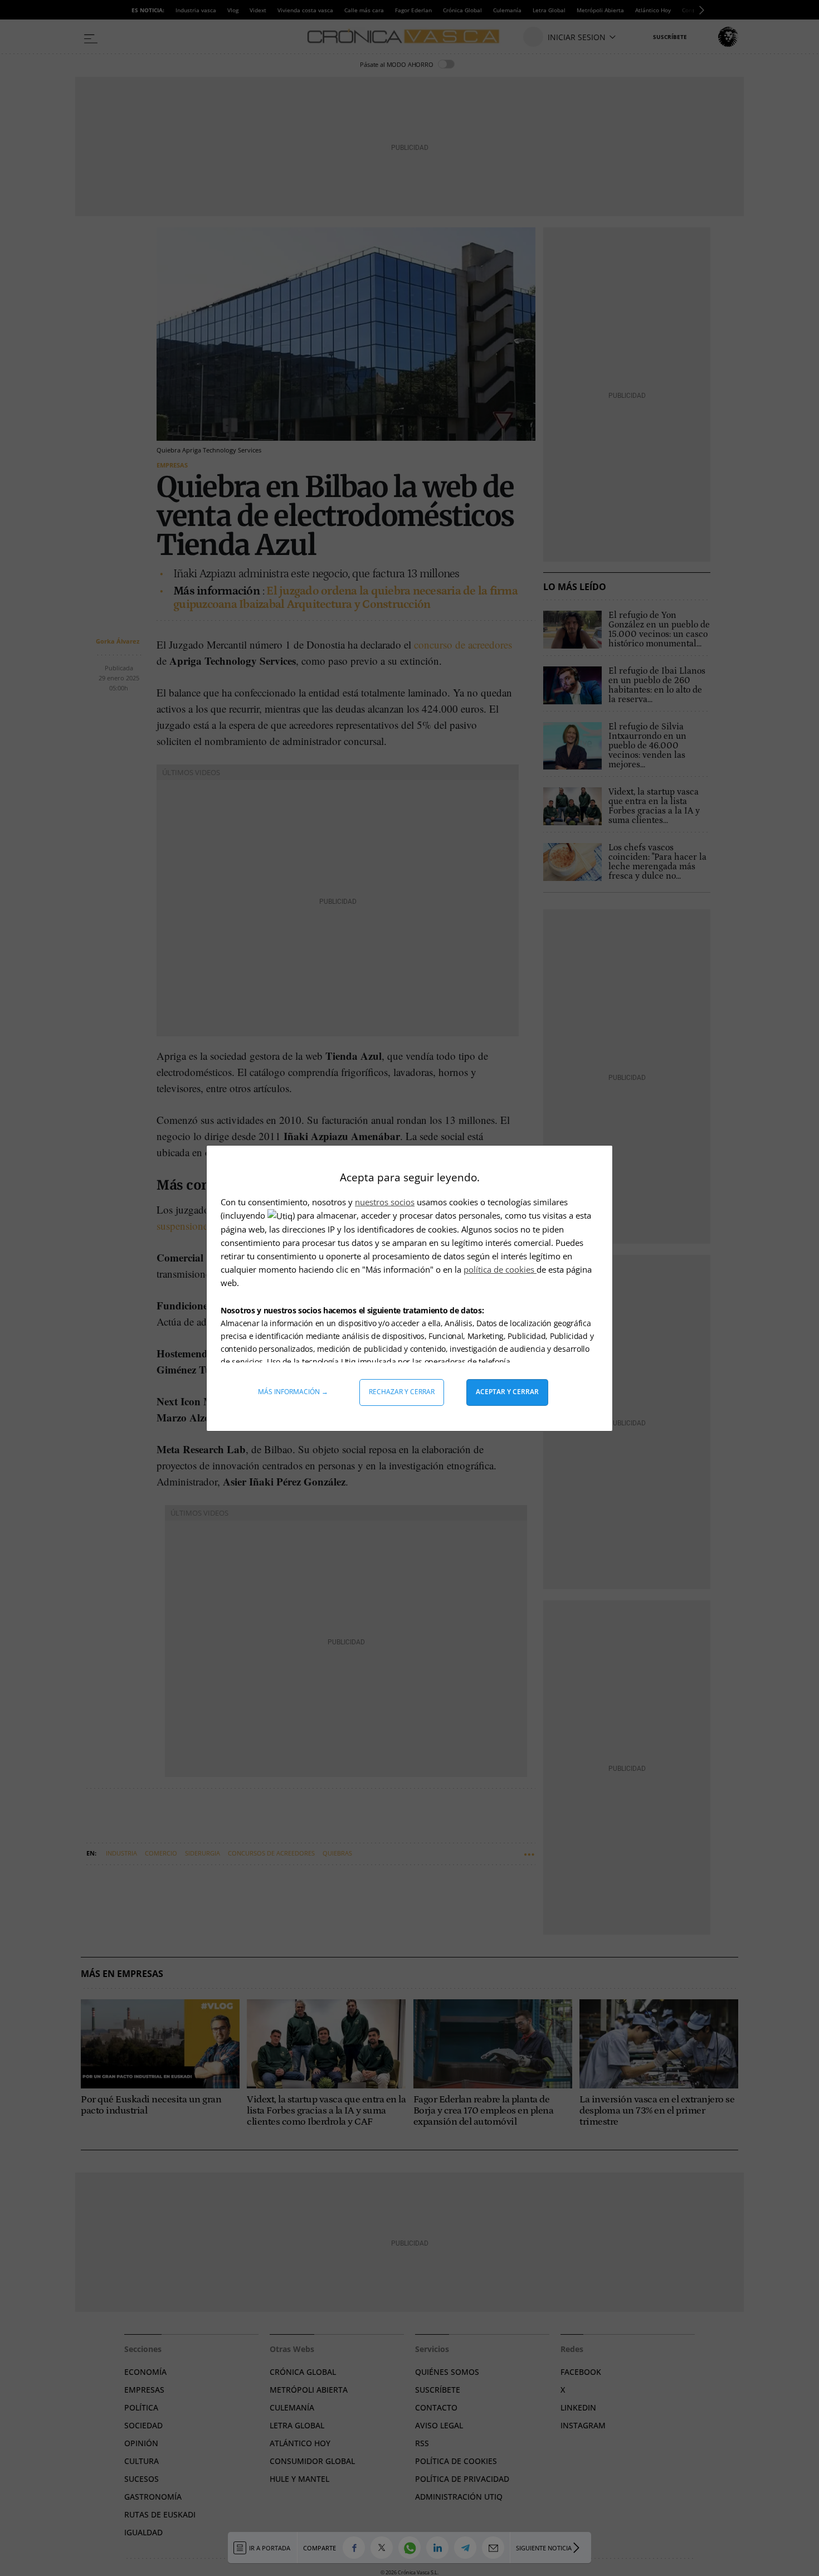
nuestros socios (385, 1202)
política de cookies (500, 1269)
